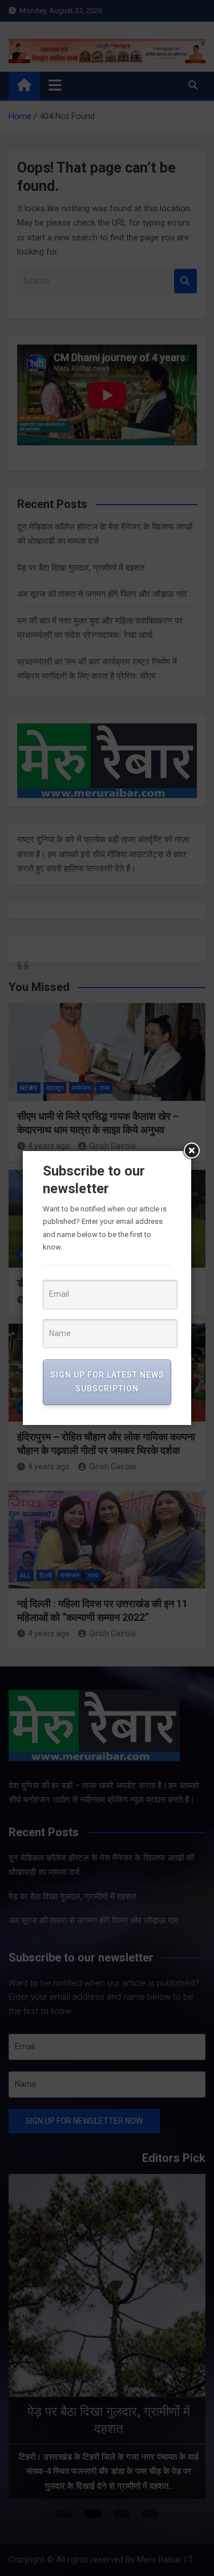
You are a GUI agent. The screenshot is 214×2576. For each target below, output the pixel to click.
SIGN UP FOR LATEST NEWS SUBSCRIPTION (107, 1382)
